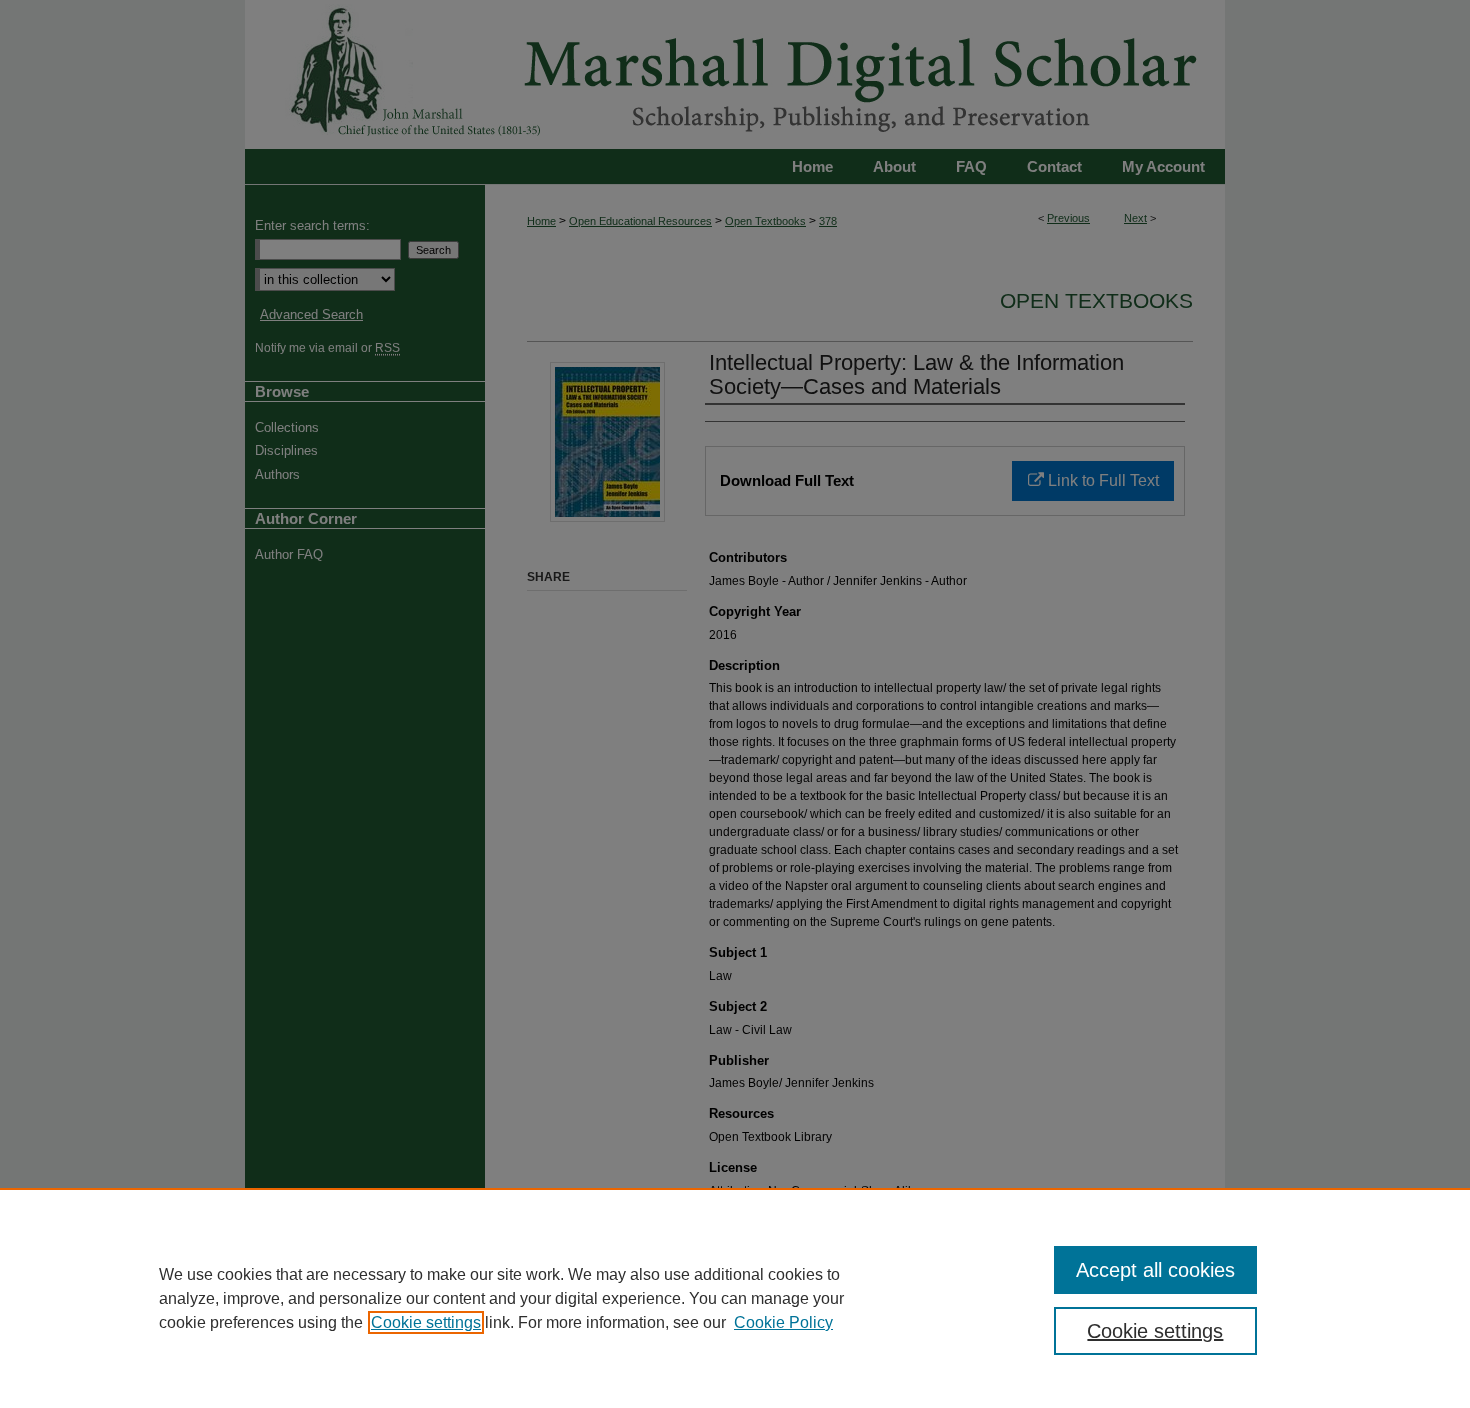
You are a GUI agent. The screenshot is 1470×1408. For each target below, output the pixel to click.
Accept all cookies (1155, 1270)
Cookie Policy (783, 1322)
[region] (735, 1298)
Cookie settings (426, 1322)
